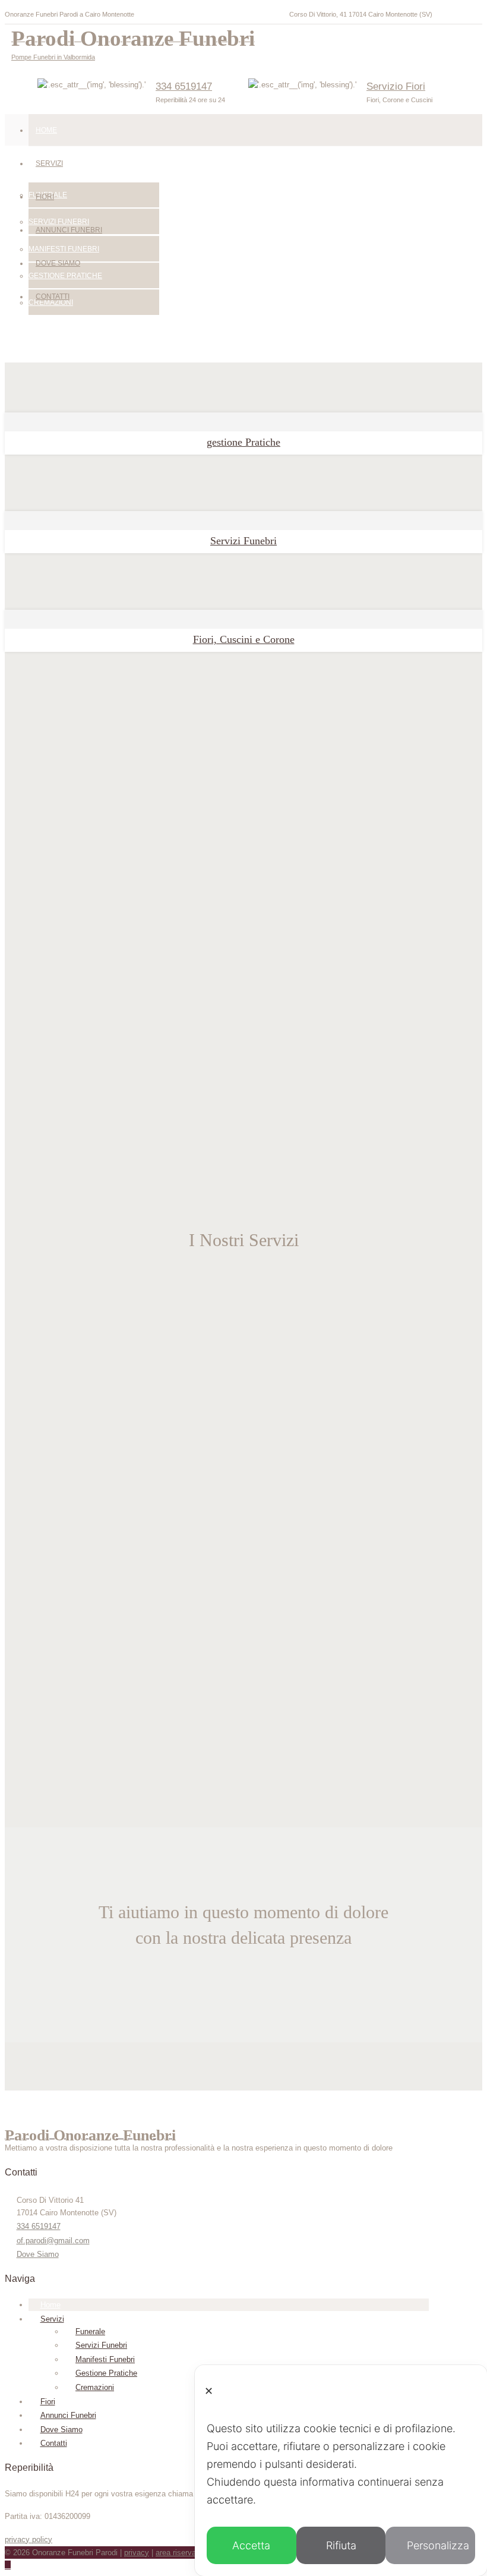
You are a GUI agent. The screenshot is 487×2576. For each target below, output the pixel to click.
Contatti (53, 297)
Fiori (45, 197)
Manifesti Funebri (105, 2359)
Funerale (90, 2331)
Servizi (49, 163)
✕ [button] (209, 2391)
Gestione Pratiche (106, 2373)
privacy (137, 2553)
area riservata (179, 2553)
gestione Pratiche (243, 442)
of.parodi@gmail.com (53, 2241)
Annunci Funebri (69, 230)
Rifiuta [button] (341, 2545)
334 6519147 (184, 86)
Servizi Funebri (243, 541)
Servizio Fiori (396, 86)
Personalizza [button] (438, 2545)
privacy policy (29, 2539)
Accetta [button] (251, 2545)
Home (46, 130)
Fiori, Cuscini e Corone (244, 639)
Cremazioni (95, 2387)
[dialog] (341, 2471)
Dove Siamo (58, 263)
